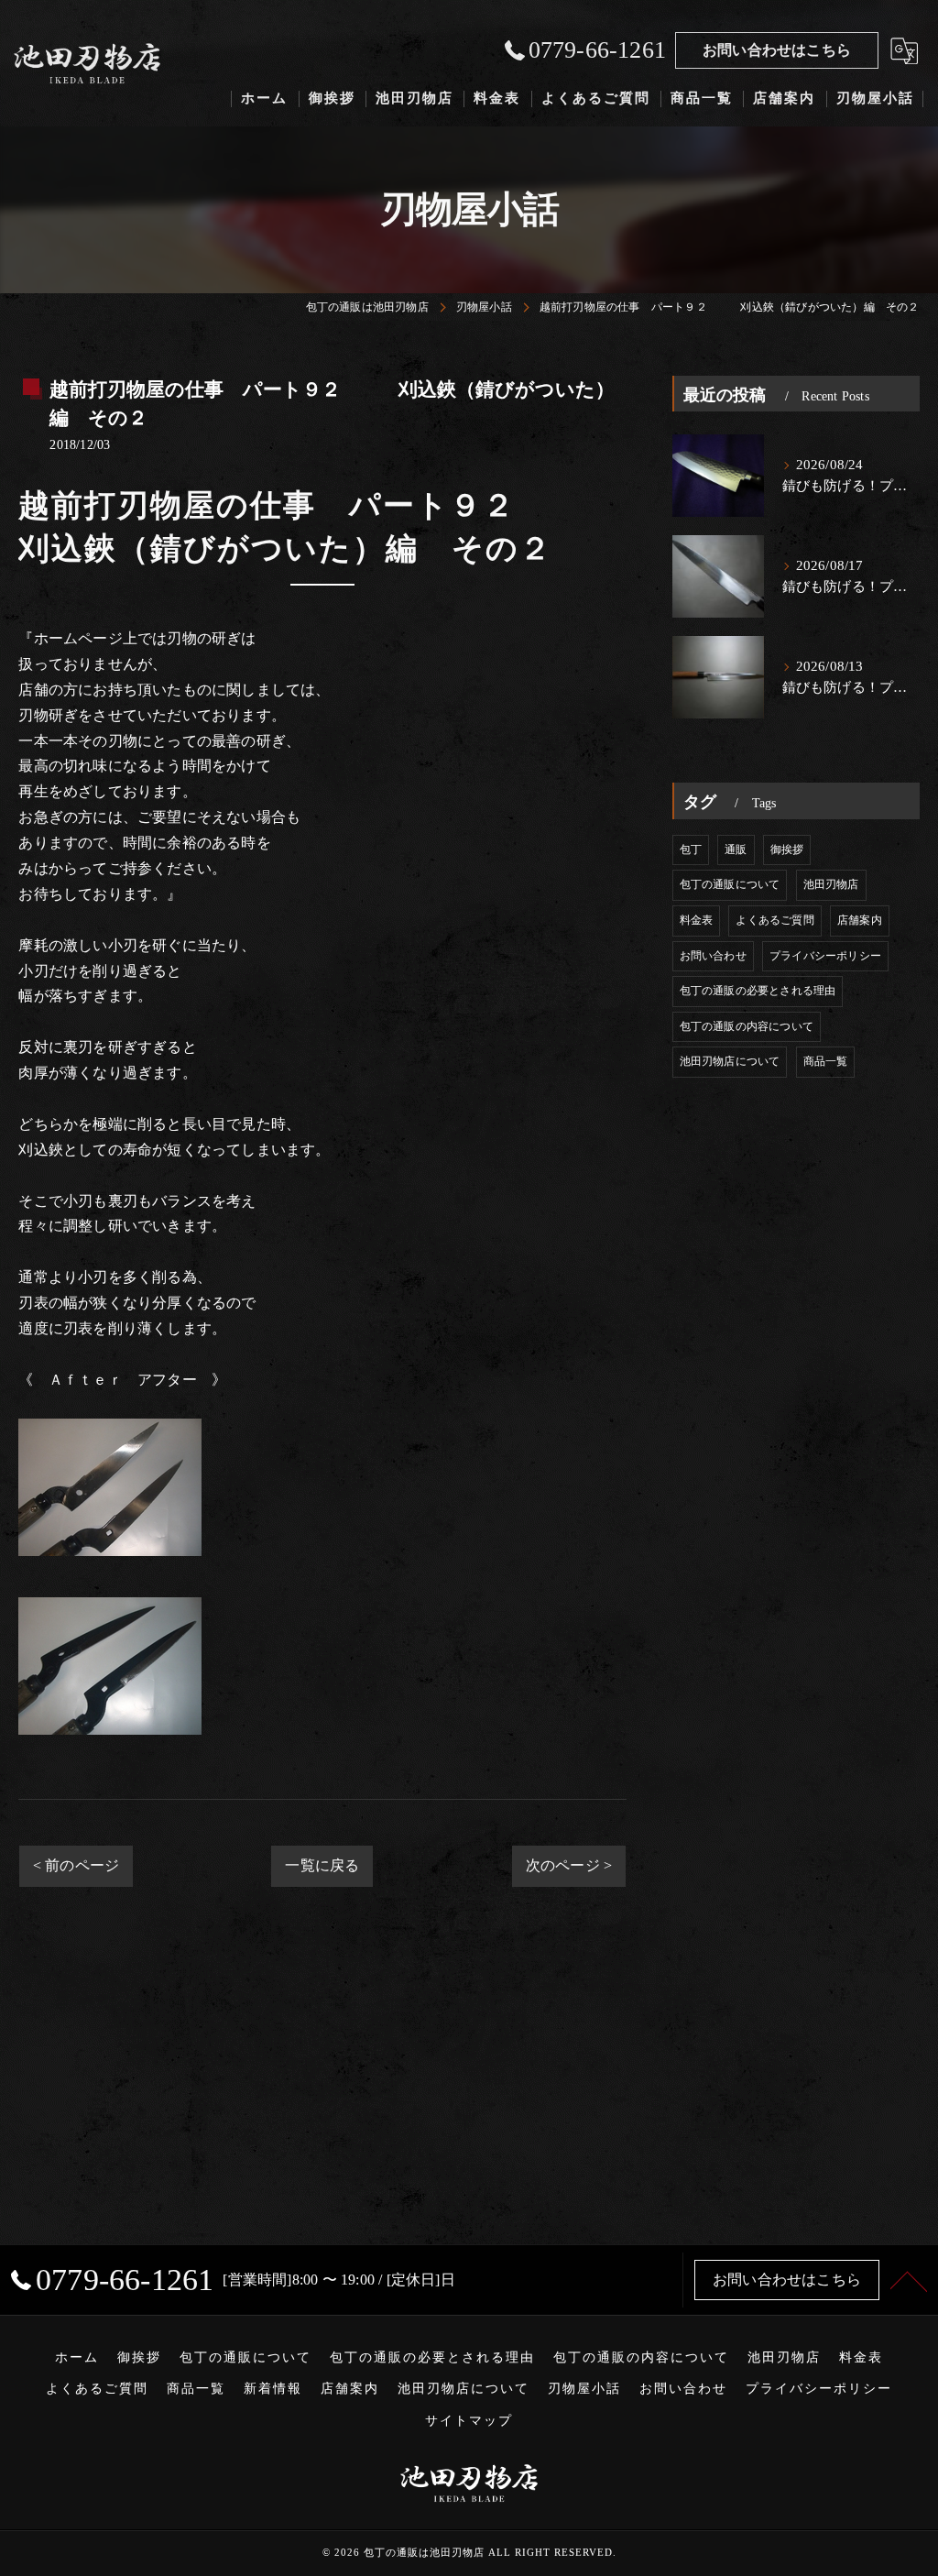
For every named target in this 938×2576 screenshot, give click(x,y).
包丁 (691, 850)
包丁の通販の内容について (747, 1026)
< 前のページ (76, 1865)
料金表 (697, 920)
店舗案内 (860, 920)
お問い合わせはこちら (777, 50)
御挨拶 (787, 850)
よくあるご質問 (774, 920)
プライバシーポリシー (825, 956)
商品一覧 (826, 1061)
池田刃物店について (730, 1061)
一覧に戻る (322, 1865)
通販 (736, 850)
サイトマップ (469, 2421)
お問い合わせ (713, 956)
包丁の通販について (730, 884)
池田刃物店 (831, 884)
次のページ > (569, 1865)
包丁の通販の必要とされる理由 (758, 991)
